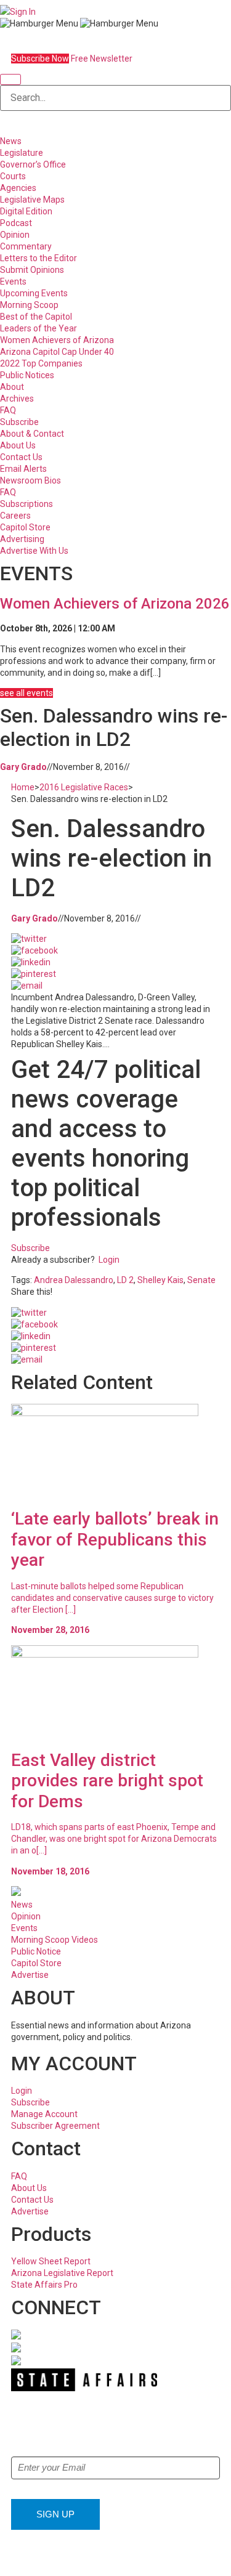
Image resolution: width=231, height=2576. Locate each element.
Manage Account (44, 2114)
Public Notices (27, 375)
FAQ (8, 410)
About (12, 387)
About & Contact (32, 434)
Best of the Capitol (36, 317)
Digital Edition (26, 211)
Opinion (15, 235)
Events (13, 281)
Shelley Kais (160, 1280)
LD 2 (125, 1280)
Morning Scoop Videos (55, 1940)
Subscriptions (26, 504)
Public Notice (36, 1951)
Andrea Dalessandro (74, 1280)
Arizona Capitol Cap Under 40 (57, 352)
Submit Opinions (32, 270)
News (11, 141)
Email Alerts (23, 469)
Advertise (30, 1975)
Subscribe (19, 422)
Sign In (23, 12)
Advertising (22, 539)
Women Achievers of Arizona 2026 (115, 604)
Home (23, 787)
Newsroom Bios (30, 480)
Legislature (22, 153)
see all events (26, 693)
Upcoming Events (34, 293)
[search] (10, 79)
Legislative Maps (32, 200)
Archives (17, 399)
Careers (15, 516)
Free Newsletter (102, 59)
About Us (18, 445)
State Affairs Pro (44, 2285)
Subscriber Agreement (55, 2126)
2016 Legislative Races (84, 787)
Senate (201, 1280)
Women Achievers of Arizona (57, 340)
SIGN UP (55, 2514)
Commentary (26, 246)
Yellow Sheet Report (51, 2261)
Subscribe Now (40, 59)
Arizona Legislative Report (62, 2273)
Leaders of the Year (38, 328)
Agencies (18, 188)
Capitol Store (25, 527)
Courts (13, 176)
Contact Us (21, 457)
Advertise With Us (34, 551)
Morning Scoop (29, 305)
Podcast (16, 223)
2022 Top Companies (41, 363)
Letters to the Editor (38, 258)
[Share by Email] (27, 986)
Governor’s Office (33, 164)
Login (109, 1260)
